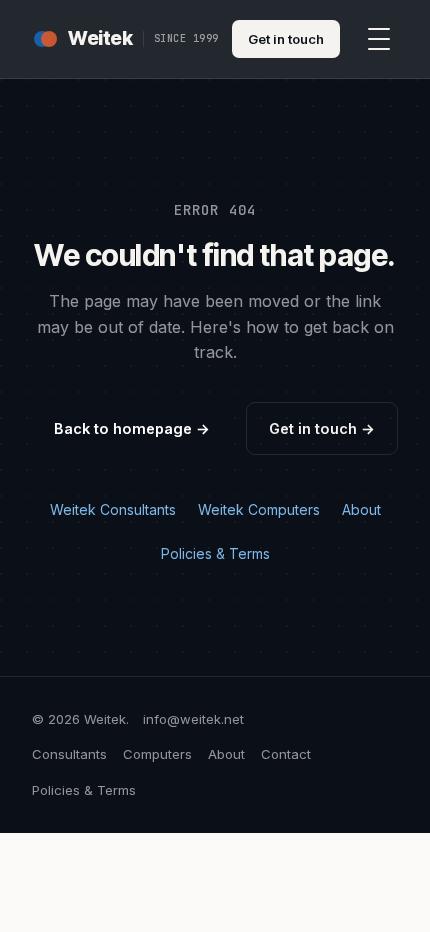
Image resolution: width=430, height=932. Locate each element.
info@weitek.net (193, 719)
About (361, 509)
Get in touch (286, 39)
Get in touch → (322, 428)
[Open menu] (379, 39)
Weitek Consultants (113, 509)
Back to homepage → (132, 428)
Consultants (69, 754)
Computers (157, 754)
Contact (286, 754)
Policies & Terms (215, 553)
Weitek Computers (259, 509)
